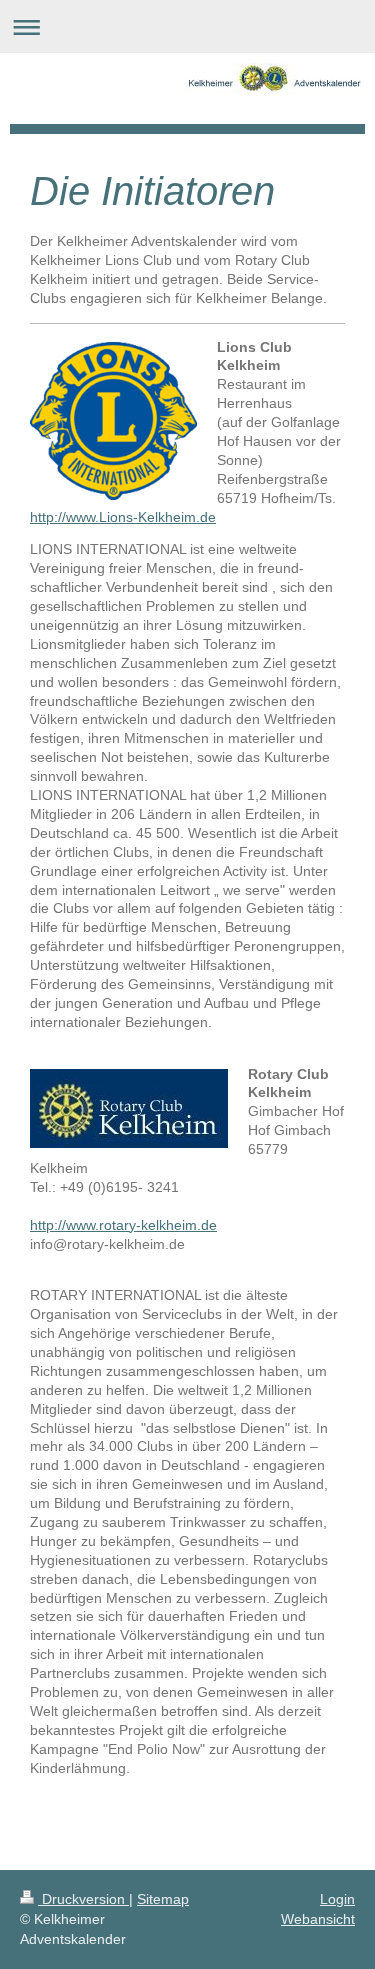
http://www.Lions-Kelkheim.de (123, 517)
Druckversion (83, 1899)
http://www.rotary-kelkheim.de (123, 1225)
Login (337, 1899)
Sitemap (163, 1899)
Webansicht (318, 1919)
